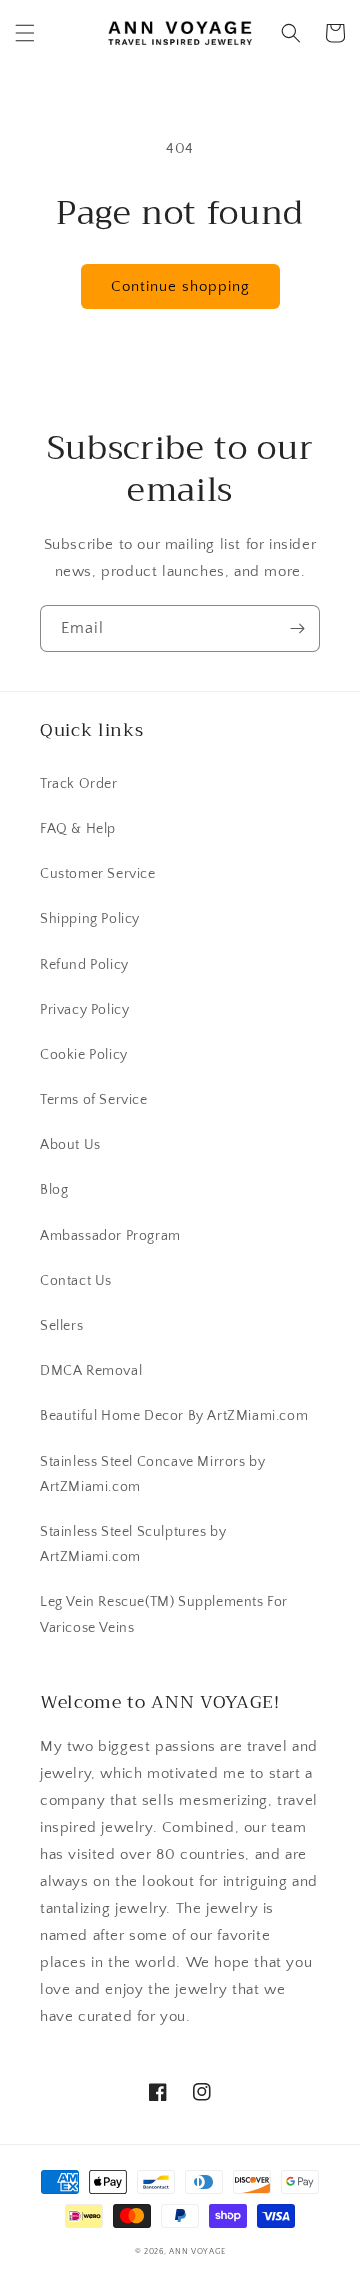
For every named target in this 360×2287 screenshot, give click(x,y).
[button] (25, 33)
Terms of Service (94, 1100)
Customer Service (98, 874)
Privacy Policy (84, 1010)
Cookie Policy (84, 1055)
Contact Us (76, 1281)
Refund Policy (84, 965)
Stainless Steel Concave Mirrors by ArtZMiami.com (152, 1474)
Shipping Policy (90, 919)
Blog (54, 1190)
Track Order (79, 784)
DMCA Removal (91, 1371)
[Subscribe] (297, 628)
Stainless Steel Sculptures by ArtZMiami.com (133, 1544)
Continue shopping (180, 286)
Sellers (61, 1326)
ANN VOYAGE (197, 2251)
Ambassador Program (110, 1236)
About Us (70, 1145)
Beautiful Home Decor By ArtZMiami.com (174, 1416)
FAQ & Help (78, 829)
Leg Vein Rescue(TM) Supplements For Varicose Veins (164, 1614)
